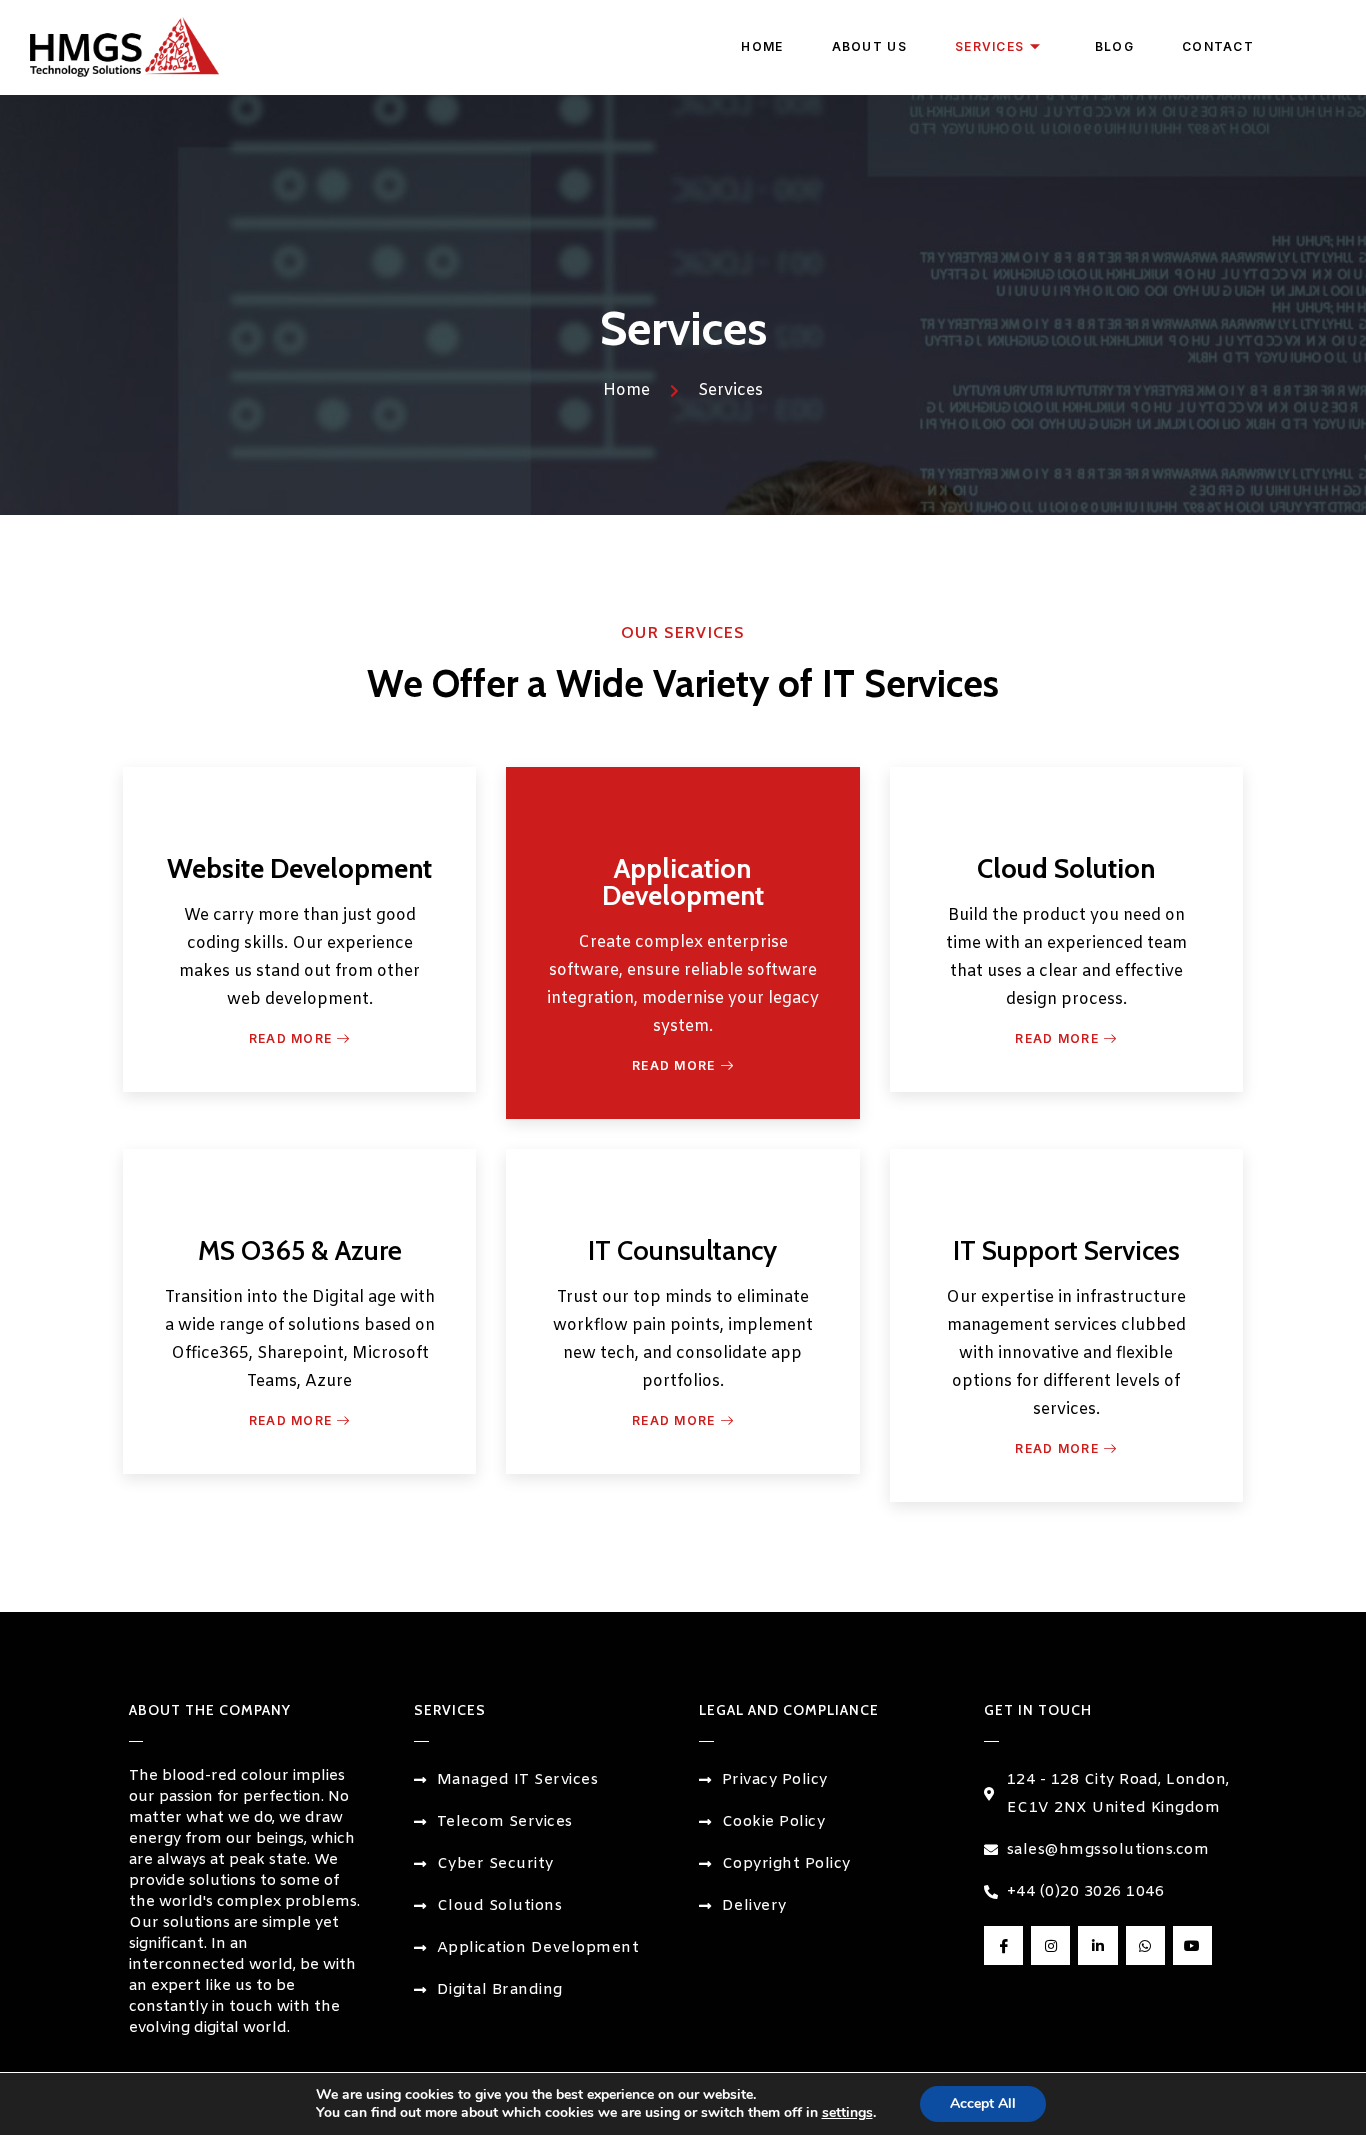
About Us (869, 46)
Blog (1114, 46)
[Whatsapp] (1145, 1945)
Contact (1218, 46)
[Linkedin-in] (1097, 1945)
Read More (291, 1039)
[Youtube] (1192, 1945)
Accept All (983, 2103)
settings (847, 2113)
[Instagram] (1050, 1945)
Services (989, 46)
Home (762, 46)
